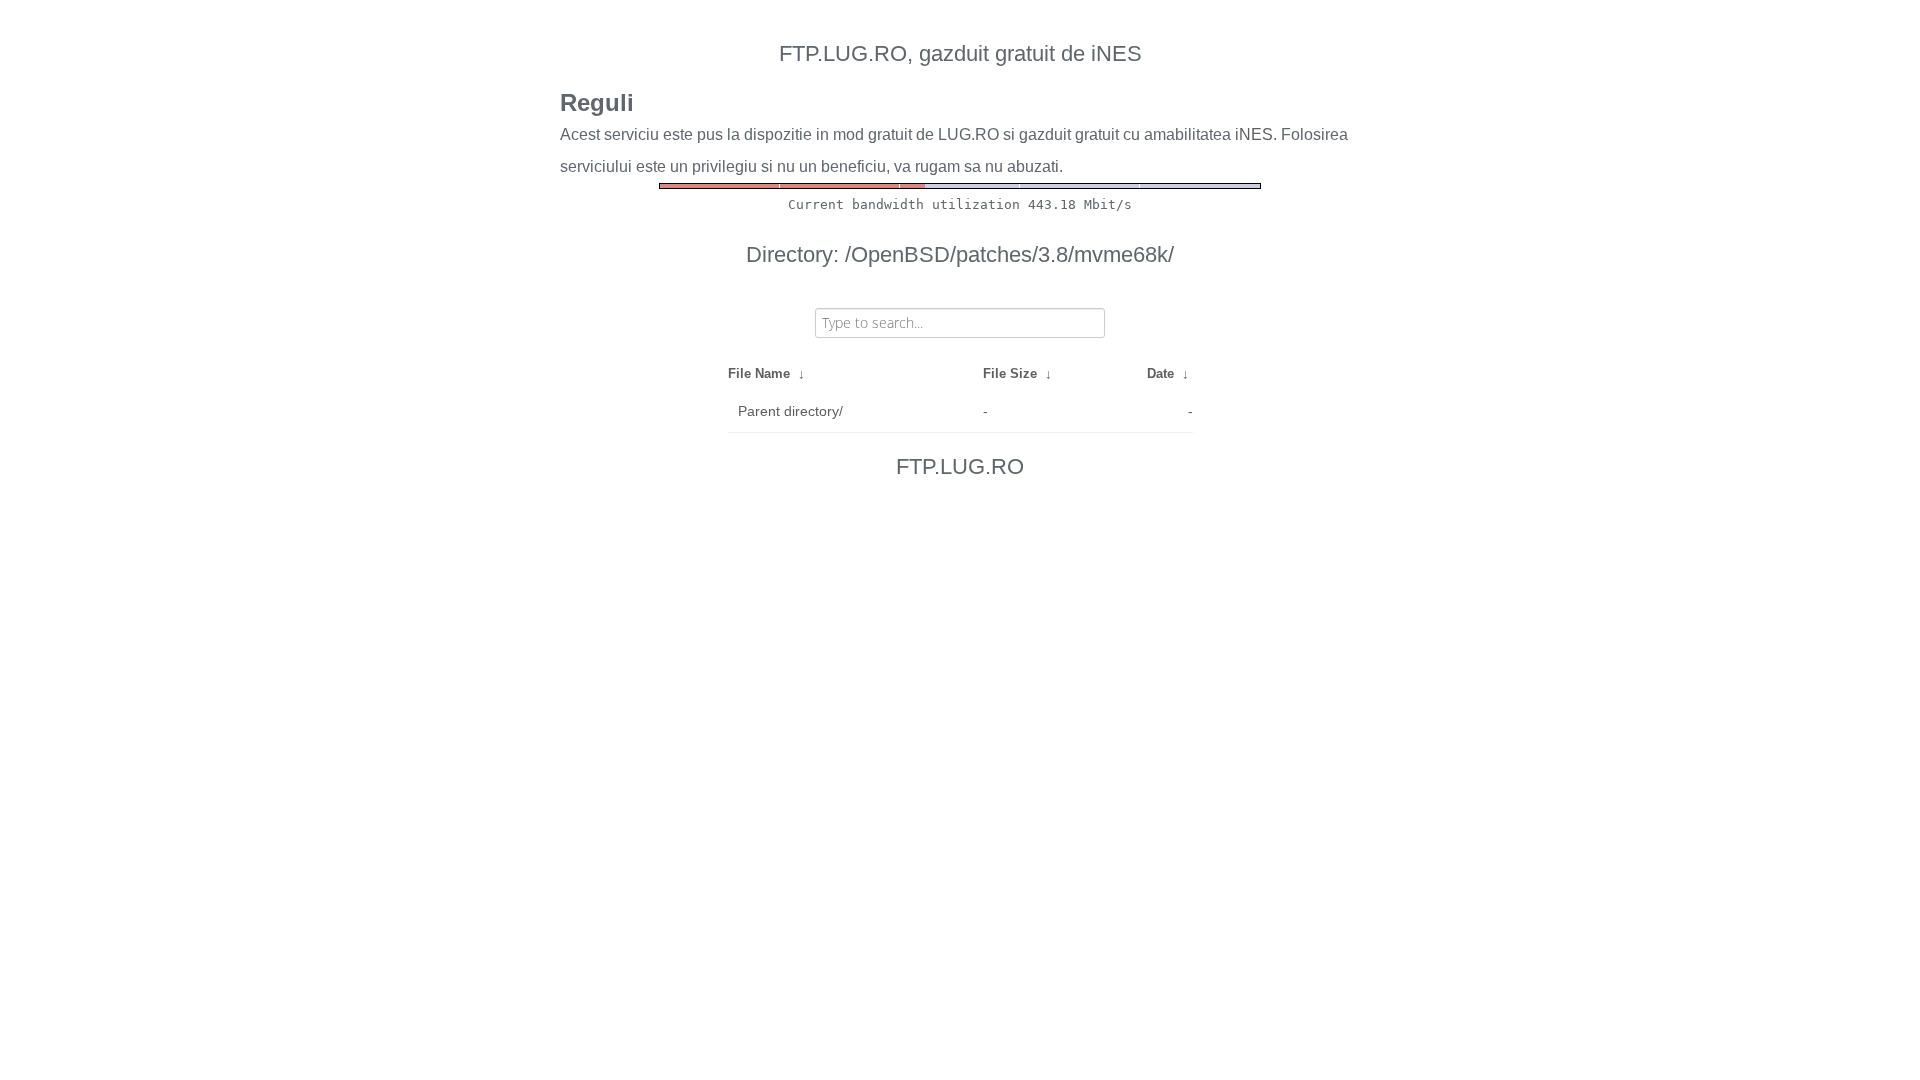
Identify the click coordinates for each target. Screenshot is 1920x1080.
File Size (1010, 373)
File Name (759, 373)
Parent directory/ (790, 411)
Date (1160, 373)
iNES (1254, 134)
